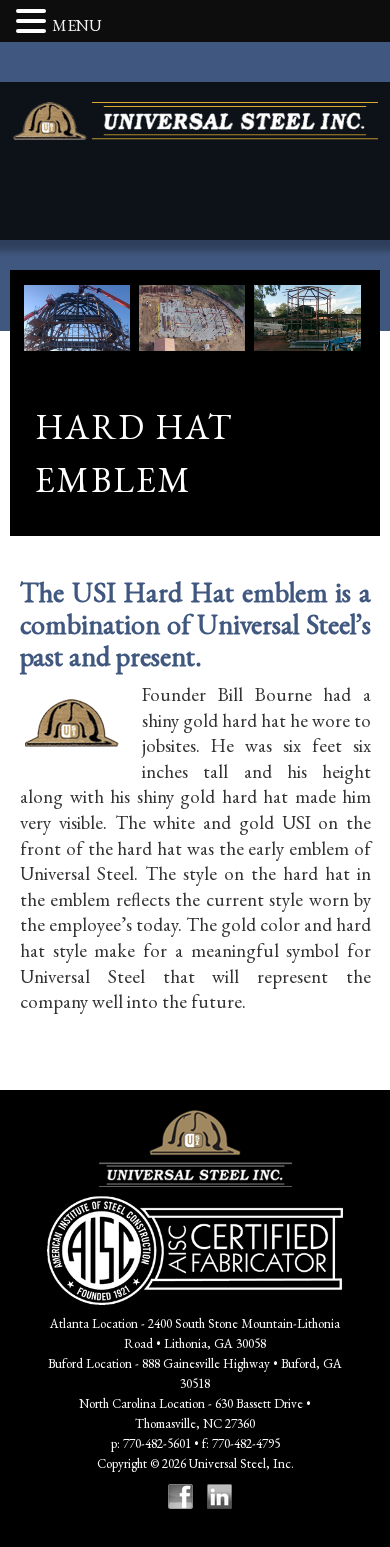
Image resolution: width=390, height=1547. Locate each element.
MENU (77, 25)
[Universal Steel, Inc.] (195, 121)
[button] (34, 23)
